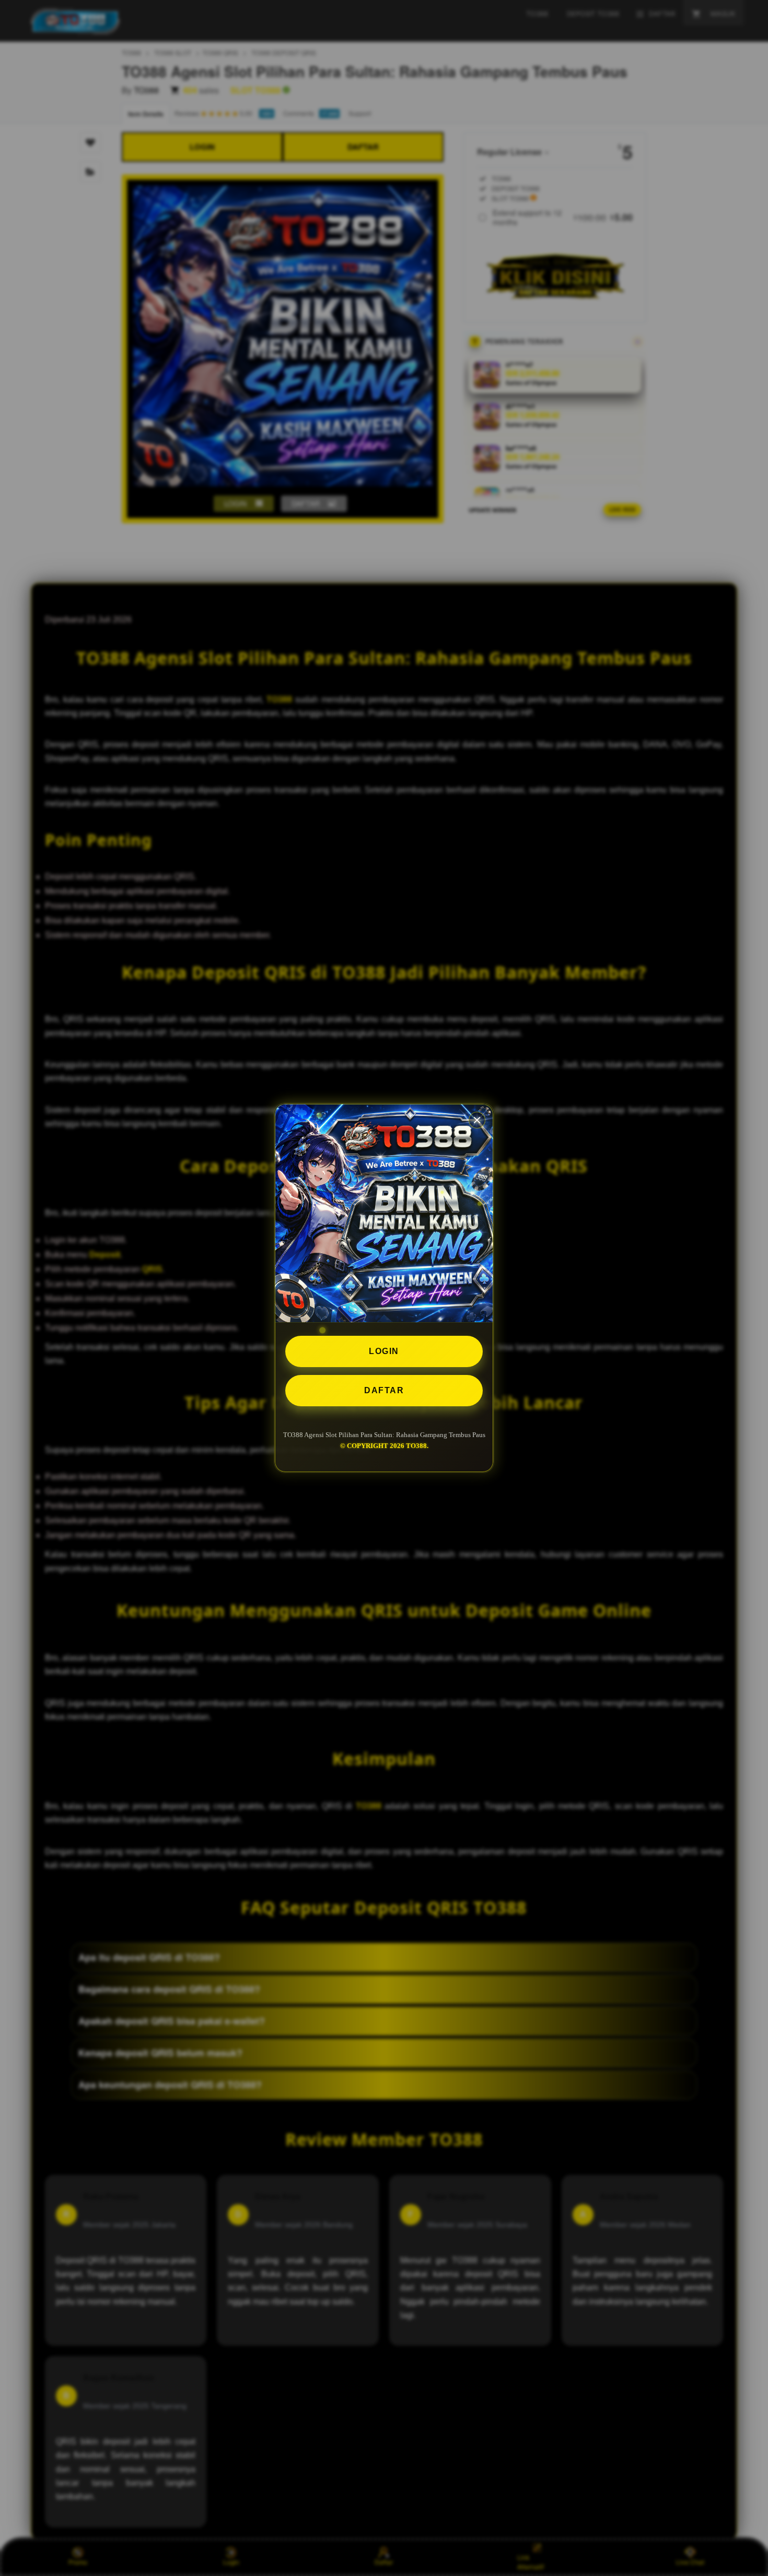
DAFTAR (384, 1390)
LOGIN (384, 1351)
